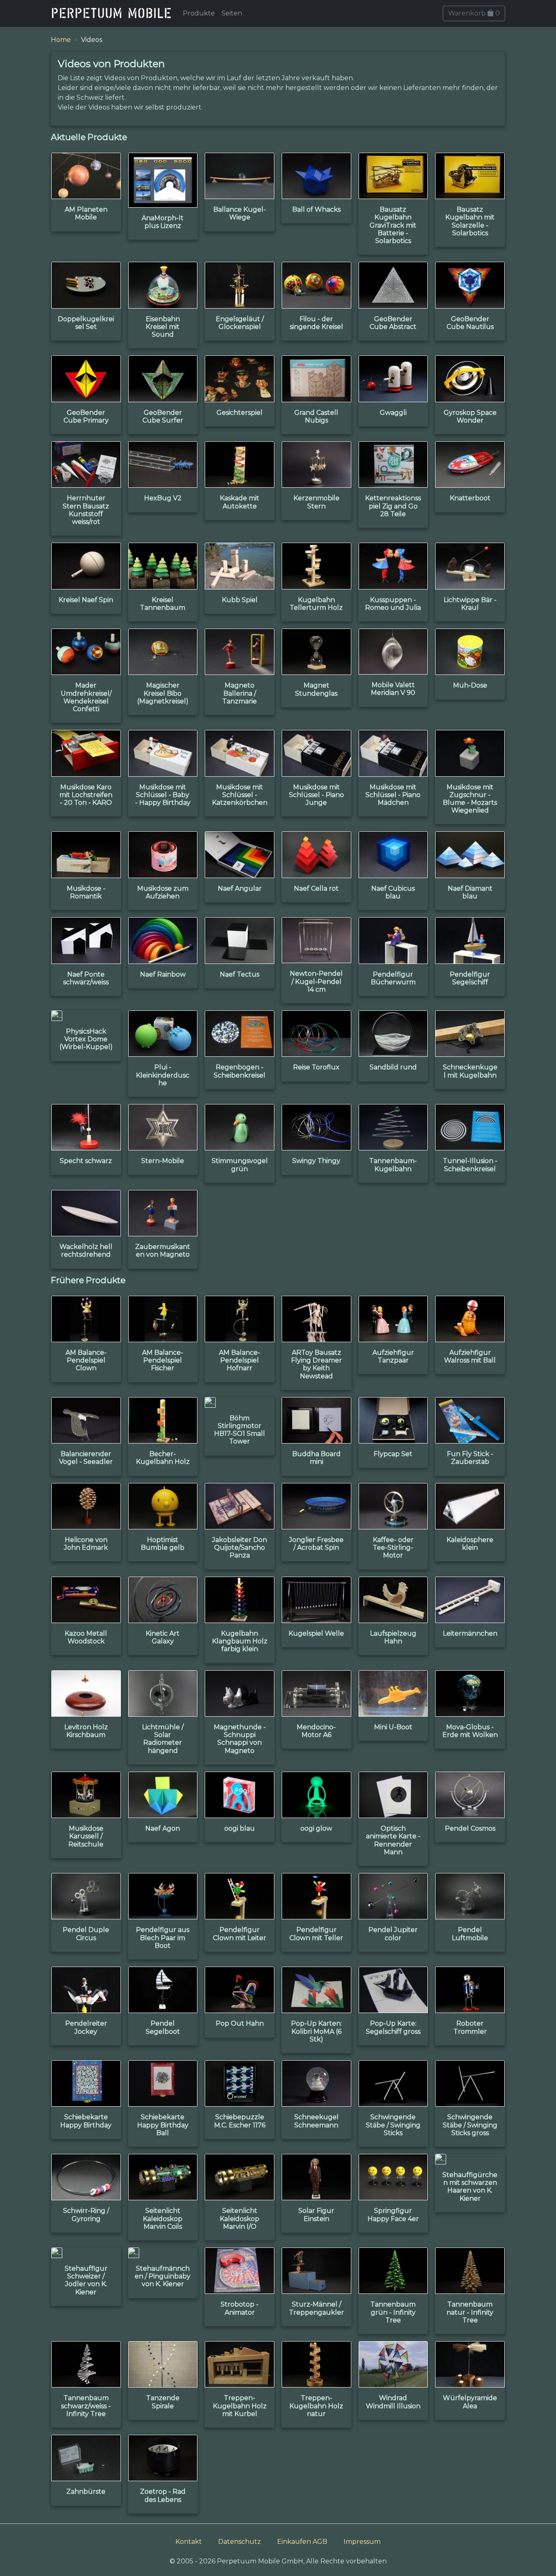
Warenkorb (474, 13)
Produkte (199, 13)
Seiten (232, 13)
